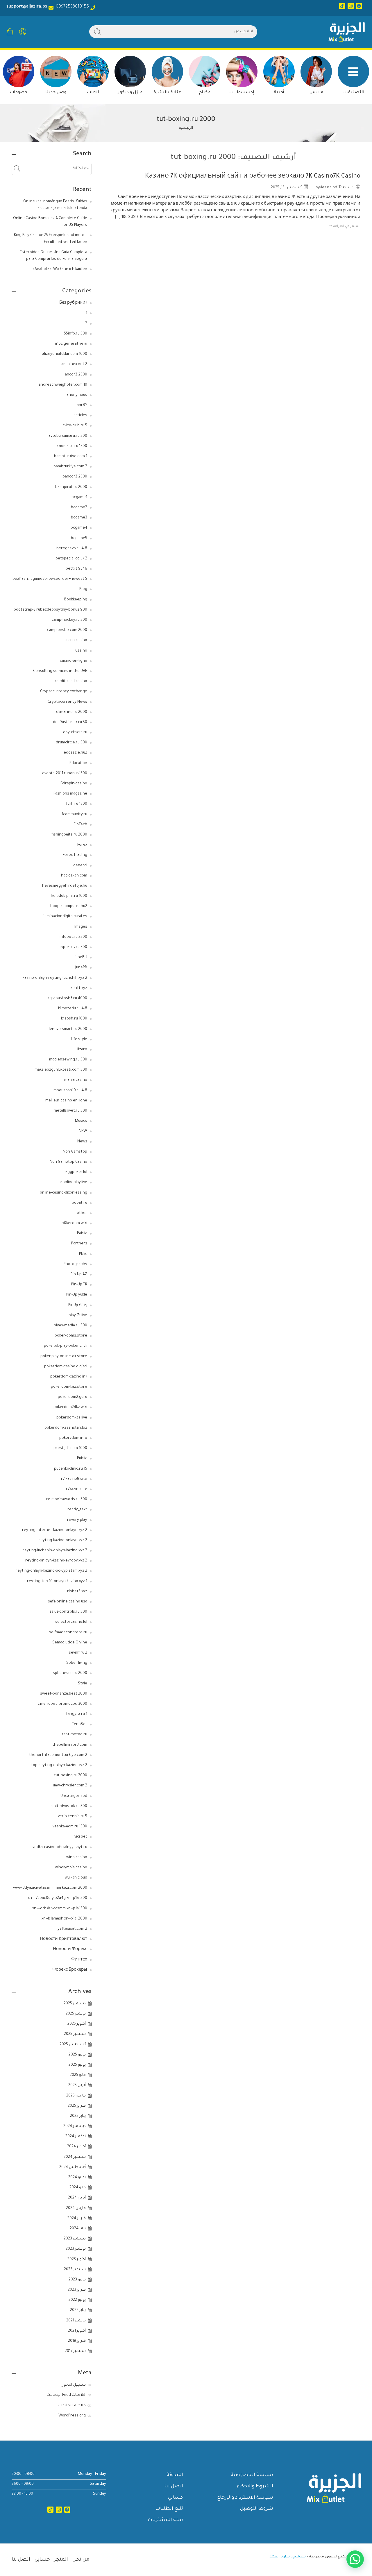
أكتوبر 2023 (77, 2260)
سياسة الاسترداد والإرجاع (245, 2498)
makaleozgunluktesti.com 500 (61, 1070)
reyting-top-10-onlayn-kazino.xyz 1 (57, 1582)
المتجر (61, 2560)
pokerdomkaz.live (72, 1418)
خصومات (19, 93)
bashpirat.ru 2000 (71, 487)
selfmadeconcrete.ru (68, 1633)
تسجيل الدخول (73, 2385)
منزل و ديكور (130, 93)
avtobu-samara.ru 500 (68, 436)
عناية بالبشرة (168, 93)
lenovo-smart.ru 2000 (68, 1029)
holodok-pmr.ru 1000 (69, 896)
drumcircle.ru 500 (71, 743)
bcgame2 (79, 508)
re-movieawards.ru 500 (67, 1500)
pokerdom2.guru (73, 1397)
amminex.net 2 (74, 364)
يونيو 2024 (77, 2178)
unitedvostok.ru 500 (69, 1806)
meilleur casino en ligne (66, 1101)
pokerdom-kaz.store (69, 1387)
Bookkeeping (76, 600)
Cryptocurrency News (67, 702)
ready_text (77, 1510)
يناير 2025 (78, 2116)
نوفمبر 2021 (76, 2321)
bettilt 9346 (76, 569)
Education (78, 763)
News (82, 1142)
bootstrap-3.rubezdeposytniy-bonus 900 (50, 610)
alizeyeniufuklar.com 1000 (65, 354)
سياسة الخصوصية (252, 2475)
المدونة (175, 2475)
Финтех (79, 1960)
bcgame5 (79, 539)
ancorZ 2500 (76, 375)
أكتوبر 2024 (76, 2147)
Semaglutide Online (70, 1643)
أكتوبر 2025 (77, 2024)
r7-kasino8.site (74, 1479)
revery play (77, 1520)
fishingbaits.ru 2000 (69, 835)
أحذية (279, 93)
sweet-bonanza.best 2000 (64, 1694)
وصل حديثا (56, 93)
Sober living (77, 1663)
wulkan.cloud (76, 1878)
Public (82, 1459)
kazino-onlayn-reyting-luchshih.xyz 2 (55, 978)
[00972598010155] (93, 8)
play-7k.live (78, 1316)
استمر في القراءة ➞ (345, 227)
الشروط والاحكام (255, 2486)
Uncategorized (74, 1796)
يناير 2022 (78, 2310)
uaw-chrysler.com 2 (70, 1786)
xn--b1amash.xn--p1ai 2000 (64, 1919)
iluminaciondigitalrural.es (65, 917)
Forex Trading (75, 855)
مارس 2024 (76, 2208)
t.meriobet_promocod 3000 (62, 1704)
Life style (79, 1040)
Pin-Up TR (79, 1285)
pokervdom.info (73, 1438)
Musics (81, 1121)
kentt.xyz (79, 988)
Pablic (82, 1234)
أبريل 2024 (77, 2198)
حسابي (176, 2498)
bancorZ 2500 (75, 477)
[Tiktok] (342, 6)
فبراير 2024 (77, 2219)
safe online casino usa (68, 1602)
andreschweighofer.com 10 (63, 385)
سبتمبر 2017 (75, 2351)
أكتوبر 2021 (77, 2331)
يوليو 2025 (77, 2055)
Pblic (83, 1254)
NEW (83, 1131)
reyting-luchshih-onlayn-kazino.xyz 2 (55, 1551)
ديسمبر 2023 (75, 2239)
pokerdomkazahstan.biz (66, 1428)
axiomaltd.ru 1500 (72, 446)
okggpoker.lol (75, 1172)
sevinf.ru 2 (78, 1653)
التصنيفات (353, 93)
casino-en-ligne (74, 661)
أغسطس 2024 (73, 2167)
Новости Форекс (70, 1949)
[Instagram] (351, 6)
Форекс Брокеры (70, 1970)
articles (80, 416)
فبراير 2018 (77, 2341)
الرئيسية (186, 128)
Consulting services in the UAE (60, 671)
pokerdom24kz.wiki (70, 1407)
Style (83, 1684)
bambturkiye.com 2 (70, 467)
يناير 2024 (78, 2229)
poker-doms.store (71, 1336)
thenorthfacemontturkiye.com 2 (58, 1755)
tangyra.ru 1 (77, 1714)
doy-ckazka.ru (75, 733)
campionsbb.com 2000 (67, 630)
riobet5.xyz (77, 1592)
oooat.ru (79, 1203)
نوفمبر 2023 (76, 2249)
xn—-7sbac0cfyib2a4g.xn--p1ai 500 (58, 1898)
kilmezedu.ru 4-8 (73, 1009)
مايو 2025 (78, 2075)
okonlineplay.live (73, 1183)
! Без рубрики (73, 303)
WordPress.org (72, 2416)
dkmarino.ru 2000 (72, 712)
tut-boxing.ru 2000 (71, 1776)
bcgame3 (79, 518)
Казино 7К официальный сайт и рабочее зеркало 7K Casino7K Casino (253, 177)
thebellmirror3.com (70, 1745)
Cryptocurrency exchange (64, 692)
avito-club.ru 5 (75, 426)
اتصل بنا (174, 2486)
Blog (83, 589)
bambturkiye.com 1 (71, 457)
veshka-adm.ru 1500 (70, 1827)
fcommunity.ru (74, 815)
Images (81, 927)
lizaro (82, 1050)
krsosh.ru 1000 (74, 1019)
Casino (81, 651)
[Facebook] (359, 6)
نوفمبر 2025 (76, 2014)
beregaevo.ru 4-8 (72, 549)
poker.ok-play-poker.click (66, 1346)
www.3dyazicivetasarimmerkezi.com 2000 (50, 1888)
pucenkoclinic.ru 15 (71, 1469)
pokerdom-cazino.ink (69, 1377)
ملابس (316, 93)
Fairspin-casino (74, 784)
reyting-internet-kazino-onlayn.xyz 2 (55, 1530)
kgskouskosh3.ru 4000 (67, 999)
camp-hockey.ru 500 (69, 620)
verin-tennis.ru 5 (73, 1817)
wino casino (77, 1858)
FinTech (80, 825)
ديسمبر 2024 (75, 2126)
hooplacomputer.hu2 (69, 906)
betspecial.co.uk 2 (71, 559)
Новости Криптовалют (64, 1939)
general (80, 866)
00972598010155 (71, 7)
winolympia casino (71, 1868)
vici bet (81, 1837)
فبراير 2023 (77, 2290)
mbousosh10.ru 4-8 (70, 1091)
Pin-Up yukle (77, 1295)
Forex (82, 845)
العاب (93, 93)
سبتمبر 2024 (75, 2157)
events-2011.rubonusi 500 (65, 774)
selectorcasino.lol (71, 1622)
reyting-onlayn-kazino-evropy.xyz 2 (56, 1561)
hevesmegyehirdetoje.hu (65, 886)
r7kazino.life (77, 1489)
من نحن (81, 2560)
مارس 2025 (76, 2096)
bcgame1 (79, 498)
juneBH (81, 958)
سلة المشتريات (165, 2520)
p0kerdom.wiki (74, 1223)
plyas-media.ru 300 (70, 1326)
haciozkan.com (74, 876)
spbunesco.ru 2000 (70, 1673)
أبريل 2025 (77, 2085)
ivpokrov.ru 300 (74, 947)
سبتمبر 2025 (75, 2034)
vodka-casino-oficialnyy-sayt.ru (60, 1847)
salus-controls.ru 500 (68, 1612)
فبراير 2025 (77, 2106)
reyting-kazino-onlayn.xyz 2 (63, 1541)
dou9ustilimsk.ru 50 (70, 722)
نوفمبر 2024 (76, 2137)
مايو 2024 (78, 2188)
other (82, 1213)
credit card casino (71, 681)
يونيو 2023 (77, 2280)
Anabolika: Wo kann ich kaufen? (60, 269)
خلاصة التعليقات (72, 2406)
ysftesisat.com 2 (72, 1929)
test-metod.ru (74, 1735)
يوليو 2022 (77, 2300)
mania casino (76, 1080)
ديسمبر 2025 (75, 2004)
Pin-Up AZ (79, 1275)
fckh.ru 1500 (77, 804)
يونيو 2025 (77, 2065)
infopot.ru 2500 (73, 937)
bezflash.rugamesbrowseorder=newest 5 (50, 579)
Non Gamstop (75, 1152)
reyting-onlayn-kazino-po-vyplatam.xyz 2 (51, 1571)
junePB (81, 968)
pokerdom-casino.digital (66, 1367)
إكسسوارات (242, 93)
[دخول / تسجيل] (23, 32)
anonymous (77, 395)
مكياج (205, 93)
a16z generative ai (71, 344)
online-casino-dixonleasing (64, 1193)
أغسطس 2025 (73, 2045)
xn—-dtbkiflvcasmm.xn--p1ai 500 (60, 1909)
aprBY (82, 405)
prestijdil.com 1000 (70, 1448)
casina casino (75, 641)
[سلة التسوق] (10, 32)
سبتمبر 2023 (75, 2270)
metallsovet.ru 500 (70, 1111)
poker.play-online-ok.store (64, 1357)
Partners (79, 1244)
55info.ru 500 (76, 334)
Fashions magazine (70, 794)
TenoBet (80, 1725)
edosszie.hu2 (75, 753)
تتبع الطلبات (169, 2509)
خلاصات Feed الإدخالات (66, 2395)
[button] (355, 2559)
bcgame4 (79, 528)
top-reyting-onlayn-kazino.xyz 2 (59, 1765)
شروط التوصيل (257, 2509)
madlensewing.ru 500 (68, 1060)
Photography (75, 1264)
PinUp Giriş (78, 1305)
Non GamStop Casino (68, 1162)
